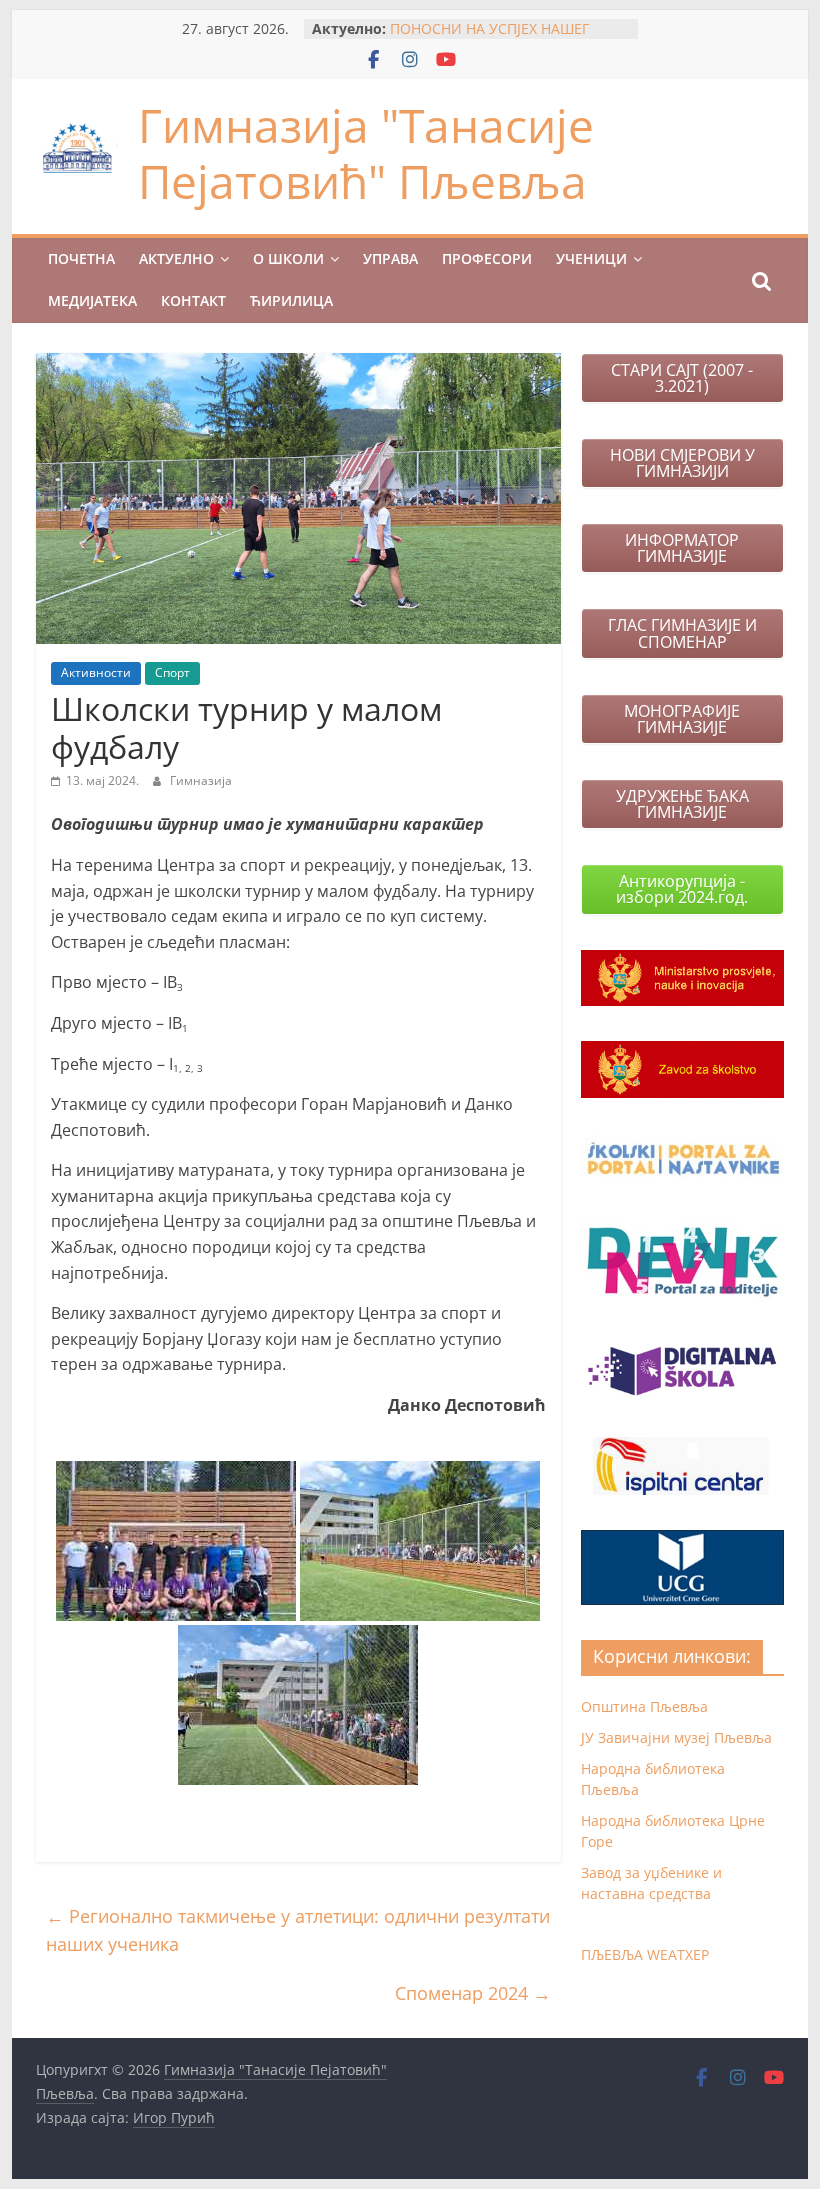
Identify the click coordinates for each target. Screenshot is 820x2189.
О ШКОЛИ (288, 258)
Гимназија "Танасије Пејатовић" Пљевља (366, 152)
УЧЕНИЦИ (591, 258)
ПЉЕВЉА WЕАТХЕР (645, 1954)
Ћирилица (291, 300)
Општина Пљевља (644, 1706)
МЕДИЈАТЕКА (92, 300)
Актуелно (176, 258)
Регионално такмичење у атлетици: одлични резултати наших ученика (298, 1930)
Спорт (172, 672)
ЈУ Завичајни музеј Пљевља (676, 1737)
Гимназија (201, 780)
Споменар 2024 (473, 1993)
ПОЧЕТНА (81, 258)
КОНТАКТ (193, 300)
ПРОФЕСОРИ (487, 258)
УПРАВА (390, 258)
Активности (96, 672)
